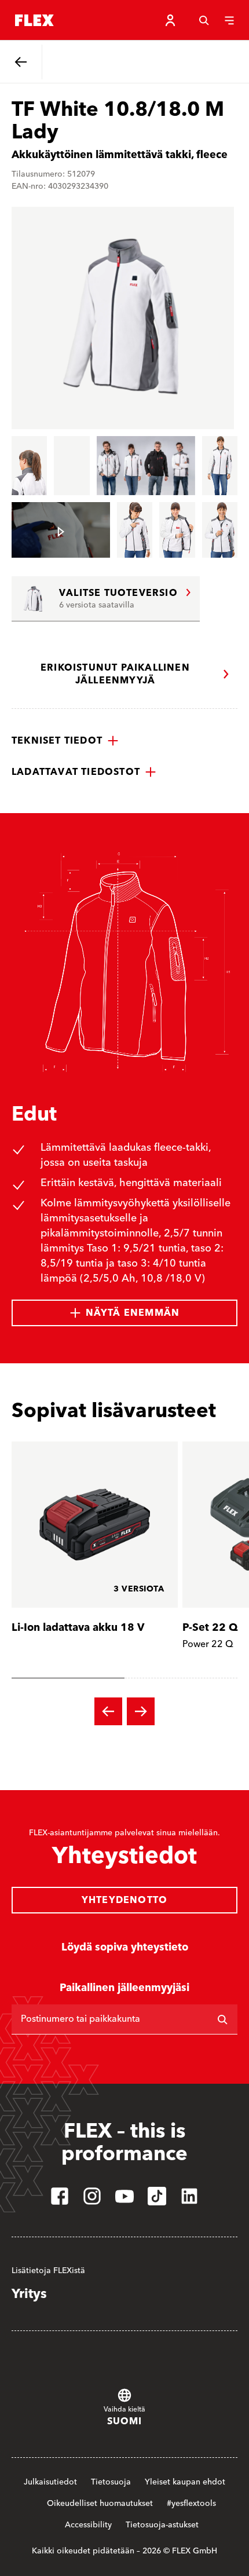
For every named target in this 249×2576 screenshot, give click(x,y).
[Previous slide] (108, 1711)
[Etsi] (222, 2019)
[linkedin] (189, 2196)
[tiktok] (157, 2196)
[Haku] (204, 20)
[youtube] (124, 2196)
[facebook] (60, 2196)
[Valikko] (229, 20)
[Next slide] (141, 1711)
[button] (65, 741)
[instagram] (92, 2196)
